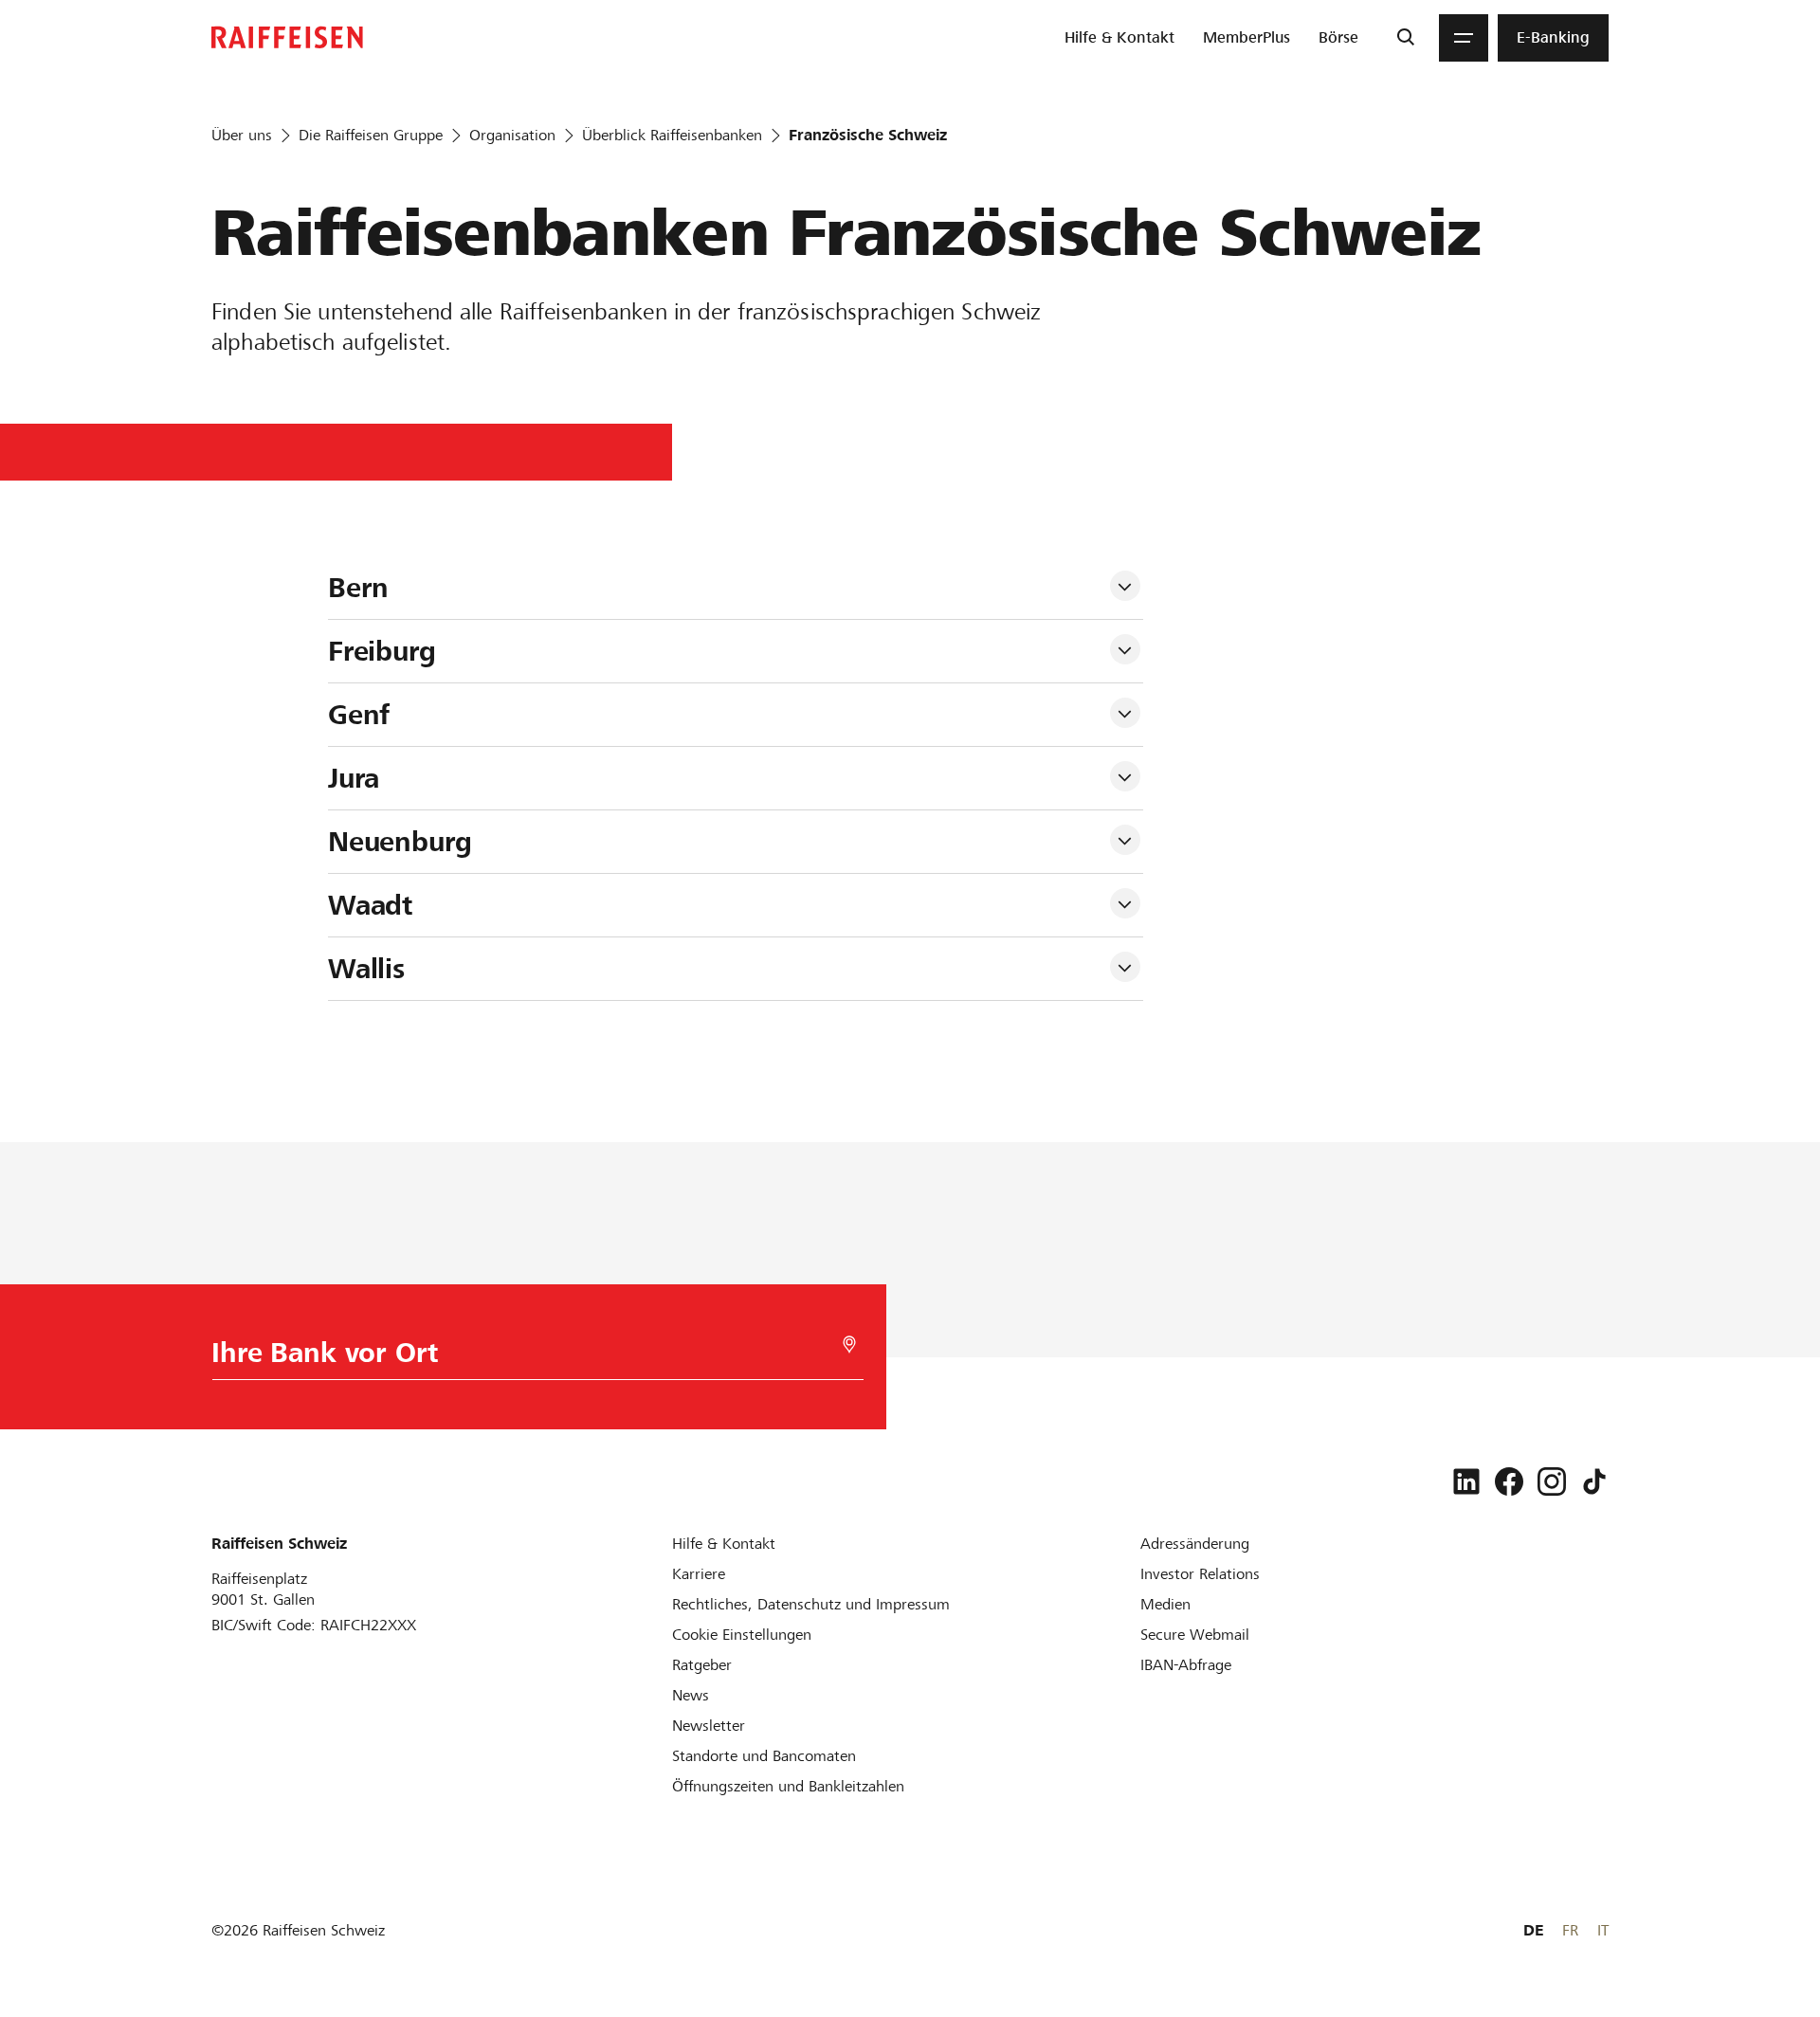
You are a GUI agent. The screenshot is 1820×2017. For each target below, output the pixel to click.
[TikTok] (1594, 1481)
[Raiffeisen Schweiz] (287, 37)
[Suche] (1405, 38)
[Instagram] (1552, 1481)
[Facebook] (1509, 1481)
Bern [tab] (358, 588)
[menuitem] (1119, 38)
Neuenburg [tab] (400, 842)
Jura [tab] (354, 778)
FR (1570, 1930)
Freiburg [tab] (382, 651)
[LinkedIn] (1466, 1481)
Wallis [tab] (366, 969)
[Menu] (1464, 38)
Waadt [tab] (370, 905)
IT (1603, 1930)
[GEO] (849, 1345)
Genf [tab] (359, 715)
